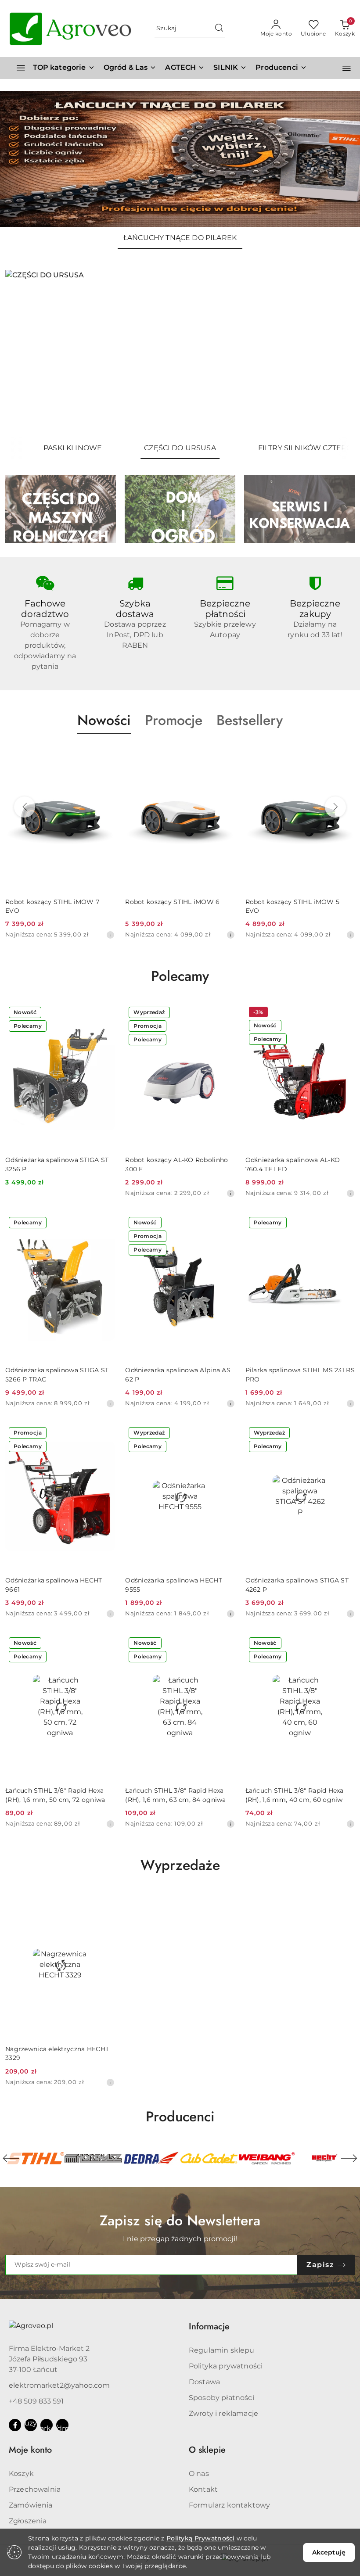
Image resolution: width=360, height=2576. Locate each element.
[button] (281, 68)
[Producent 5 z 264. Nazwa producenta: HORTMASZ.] (36, 2158)
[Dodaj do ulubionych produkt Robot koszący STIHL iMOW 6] (125, 755)
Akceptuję (329, 2552)
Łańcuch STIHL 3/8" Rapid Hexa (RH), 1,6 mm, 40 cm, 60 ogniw (295, 1795)
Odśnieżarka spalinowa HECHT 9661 (54, 1585)
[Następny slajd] (335, 354)
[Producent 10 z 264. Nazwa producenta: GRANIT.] (324, 2158)
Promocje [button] (174, 720)
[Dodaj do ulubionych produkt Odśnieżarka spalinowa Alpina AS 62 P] (225, 1223)
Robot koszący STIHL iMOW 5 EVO (192, 906)
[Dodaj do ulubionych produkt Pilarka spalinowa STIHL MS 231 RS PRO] (345, 1223)
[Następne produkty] (335, 807)
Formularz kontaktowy (229, 2505)
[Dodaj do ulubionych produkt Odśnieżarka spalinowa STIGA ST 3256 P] (104, 1013)
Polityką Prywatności (201, 2538)
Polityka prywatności (226, 2366)
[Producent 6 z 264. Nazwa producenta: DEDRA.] (94, 2158)
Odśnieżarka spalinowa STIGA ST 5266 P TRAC (57, 1374)
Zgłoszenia (28, 2521)
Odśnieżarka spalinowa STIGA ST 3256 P (57, 1164)
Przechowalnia (35, 2489)
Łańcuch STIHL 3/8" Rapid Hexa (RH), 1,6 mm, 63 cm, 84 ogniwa (175, 1795)
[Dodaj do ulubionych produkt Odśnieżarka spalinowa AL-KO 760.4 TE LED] (345, 1013)
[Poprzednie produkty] (25, 807)
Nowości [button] (104, 720)
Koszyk (21, 2474)
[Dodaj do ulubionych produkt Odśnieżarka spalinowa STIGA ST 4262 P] (345, 1434)
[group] (180, 159)
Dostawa (204, 2382)
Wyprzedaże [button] (180, 1865)
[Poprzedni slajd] (25, 354)
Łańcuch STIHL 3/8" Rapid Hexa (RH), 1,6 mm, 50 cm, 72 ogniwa (55, 1795)
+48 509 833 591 (36, 2401)
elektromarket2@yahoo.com (59, 2385)
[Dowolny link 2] (47, 2425)
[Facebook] (15, 2425)
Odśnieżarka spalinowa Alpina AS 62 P (178, 1374)
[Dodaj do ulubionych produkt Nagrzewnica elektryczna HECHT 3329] (104, 1902)
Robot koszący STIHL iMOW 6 (72, 902)
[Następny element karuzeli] (349, 2158)
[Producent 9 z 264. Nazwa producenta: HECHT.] (267, 2158)
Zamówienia (31, 2505)
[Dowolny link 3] (62, 2425)
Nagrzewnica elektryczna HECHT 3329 (57, 2053)
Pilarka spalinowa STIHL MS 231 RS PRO (300, 1374)
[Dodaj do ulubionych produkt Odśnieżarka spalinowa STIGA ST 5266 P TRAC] (104, 1223)
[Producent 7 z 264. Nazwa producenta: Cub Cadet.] (151, 2158)
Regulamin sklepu (222, 2350)
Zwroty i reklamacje (223, 2413)
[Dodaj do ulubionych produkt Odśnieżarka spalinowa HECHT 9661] (104, 1434)
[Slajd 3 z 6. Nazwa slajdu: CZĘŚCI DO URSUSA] (180, 353)
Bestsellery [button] (250, 720)
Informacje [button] (209, 2327)
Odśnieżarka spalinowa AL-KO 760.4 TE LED (293, 1164)
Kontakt (203, 2489)
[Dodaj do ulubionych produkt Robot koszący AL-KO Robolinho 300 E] (225, 1013)
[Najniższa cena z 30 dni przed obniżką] (130, 935)
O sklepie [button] (207, 2450)
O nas (199, 2474)
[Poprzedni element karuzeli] (11, 2158)
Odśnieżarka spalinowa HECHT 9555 (174, 1585)
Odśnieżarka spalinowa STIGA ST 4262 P (297, 1585)
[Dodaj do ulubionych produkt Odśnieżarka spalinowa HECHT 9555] (225, 1434)
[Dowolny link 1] (31, 2425)
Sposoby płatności (221, 2398)
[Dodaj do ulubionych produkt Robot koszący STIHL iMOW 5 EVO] (245, 755)
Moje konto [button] (30, 2450)
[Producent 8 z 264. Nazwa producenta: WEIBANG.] (209, 2158)
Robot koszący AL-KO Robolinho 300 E (176, 1164)
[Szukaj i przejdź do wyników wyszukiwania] (219, 29)
